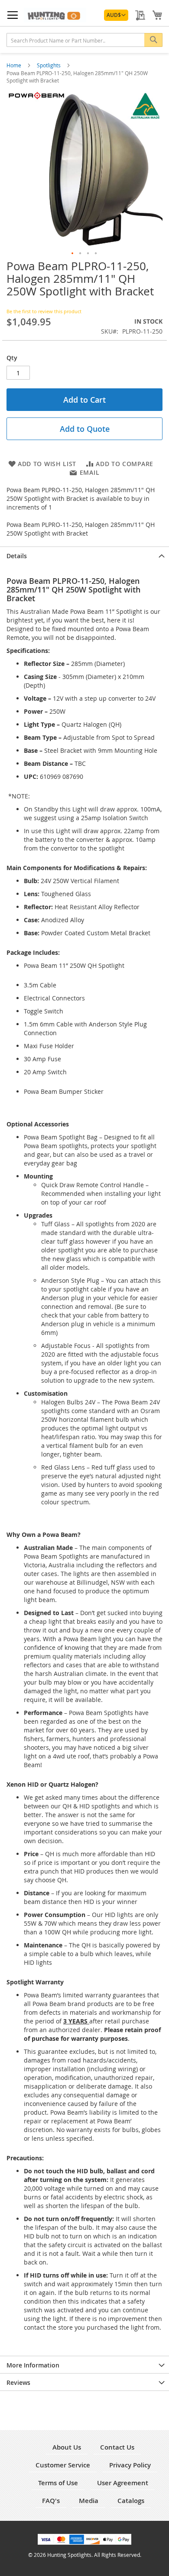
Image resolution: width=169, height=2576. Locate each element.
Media (89, 2501)
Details (17, 556)
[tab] (84, 555)
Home (15, 65)
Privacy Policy (130, 2465)
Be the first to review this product (44, 311)
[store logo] (55, 15)
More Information (33, 2365)
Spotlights (49, 65)
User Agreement (123, 2483)
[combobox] (84, 40)
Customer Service (63, 2465)
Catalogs (131, 2501)
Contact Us (117, 2447)
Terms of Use (58, 2483)
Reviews (18, 2382)
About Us (67, 2447)
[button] (116, 15)
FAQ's (51, 2501)
